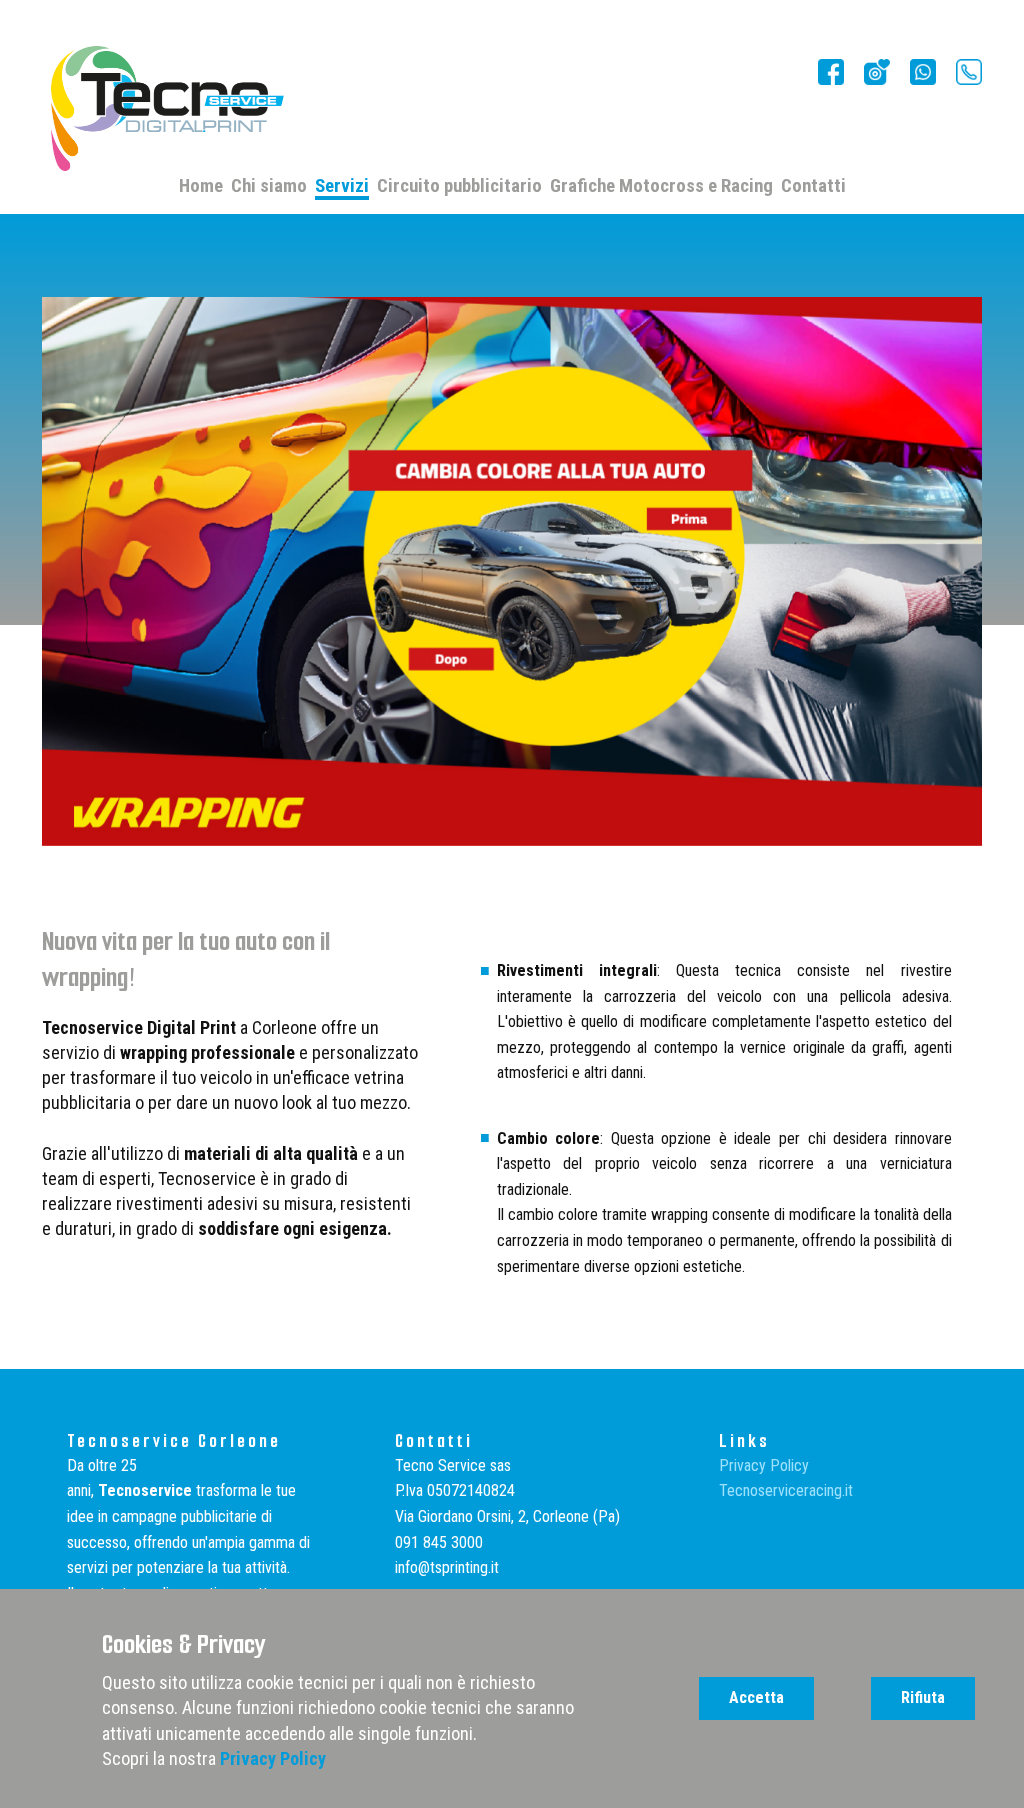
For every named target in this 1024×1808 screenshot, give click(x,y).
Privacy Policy (764, 1465)
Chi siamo (269, 187)
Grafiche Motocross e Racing (661, 187)
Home (201, 187)
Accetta (756, 1697)
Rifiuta (923, 1697)
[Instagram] (877, 72)
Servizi (342, 187)
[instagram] (923, 72)
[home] (168, 108)
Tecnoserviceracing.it (786, 1490)
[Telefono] (969, 72)
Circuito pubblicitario (459, 187)
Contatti (813, 187)
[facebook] (831, 72)
